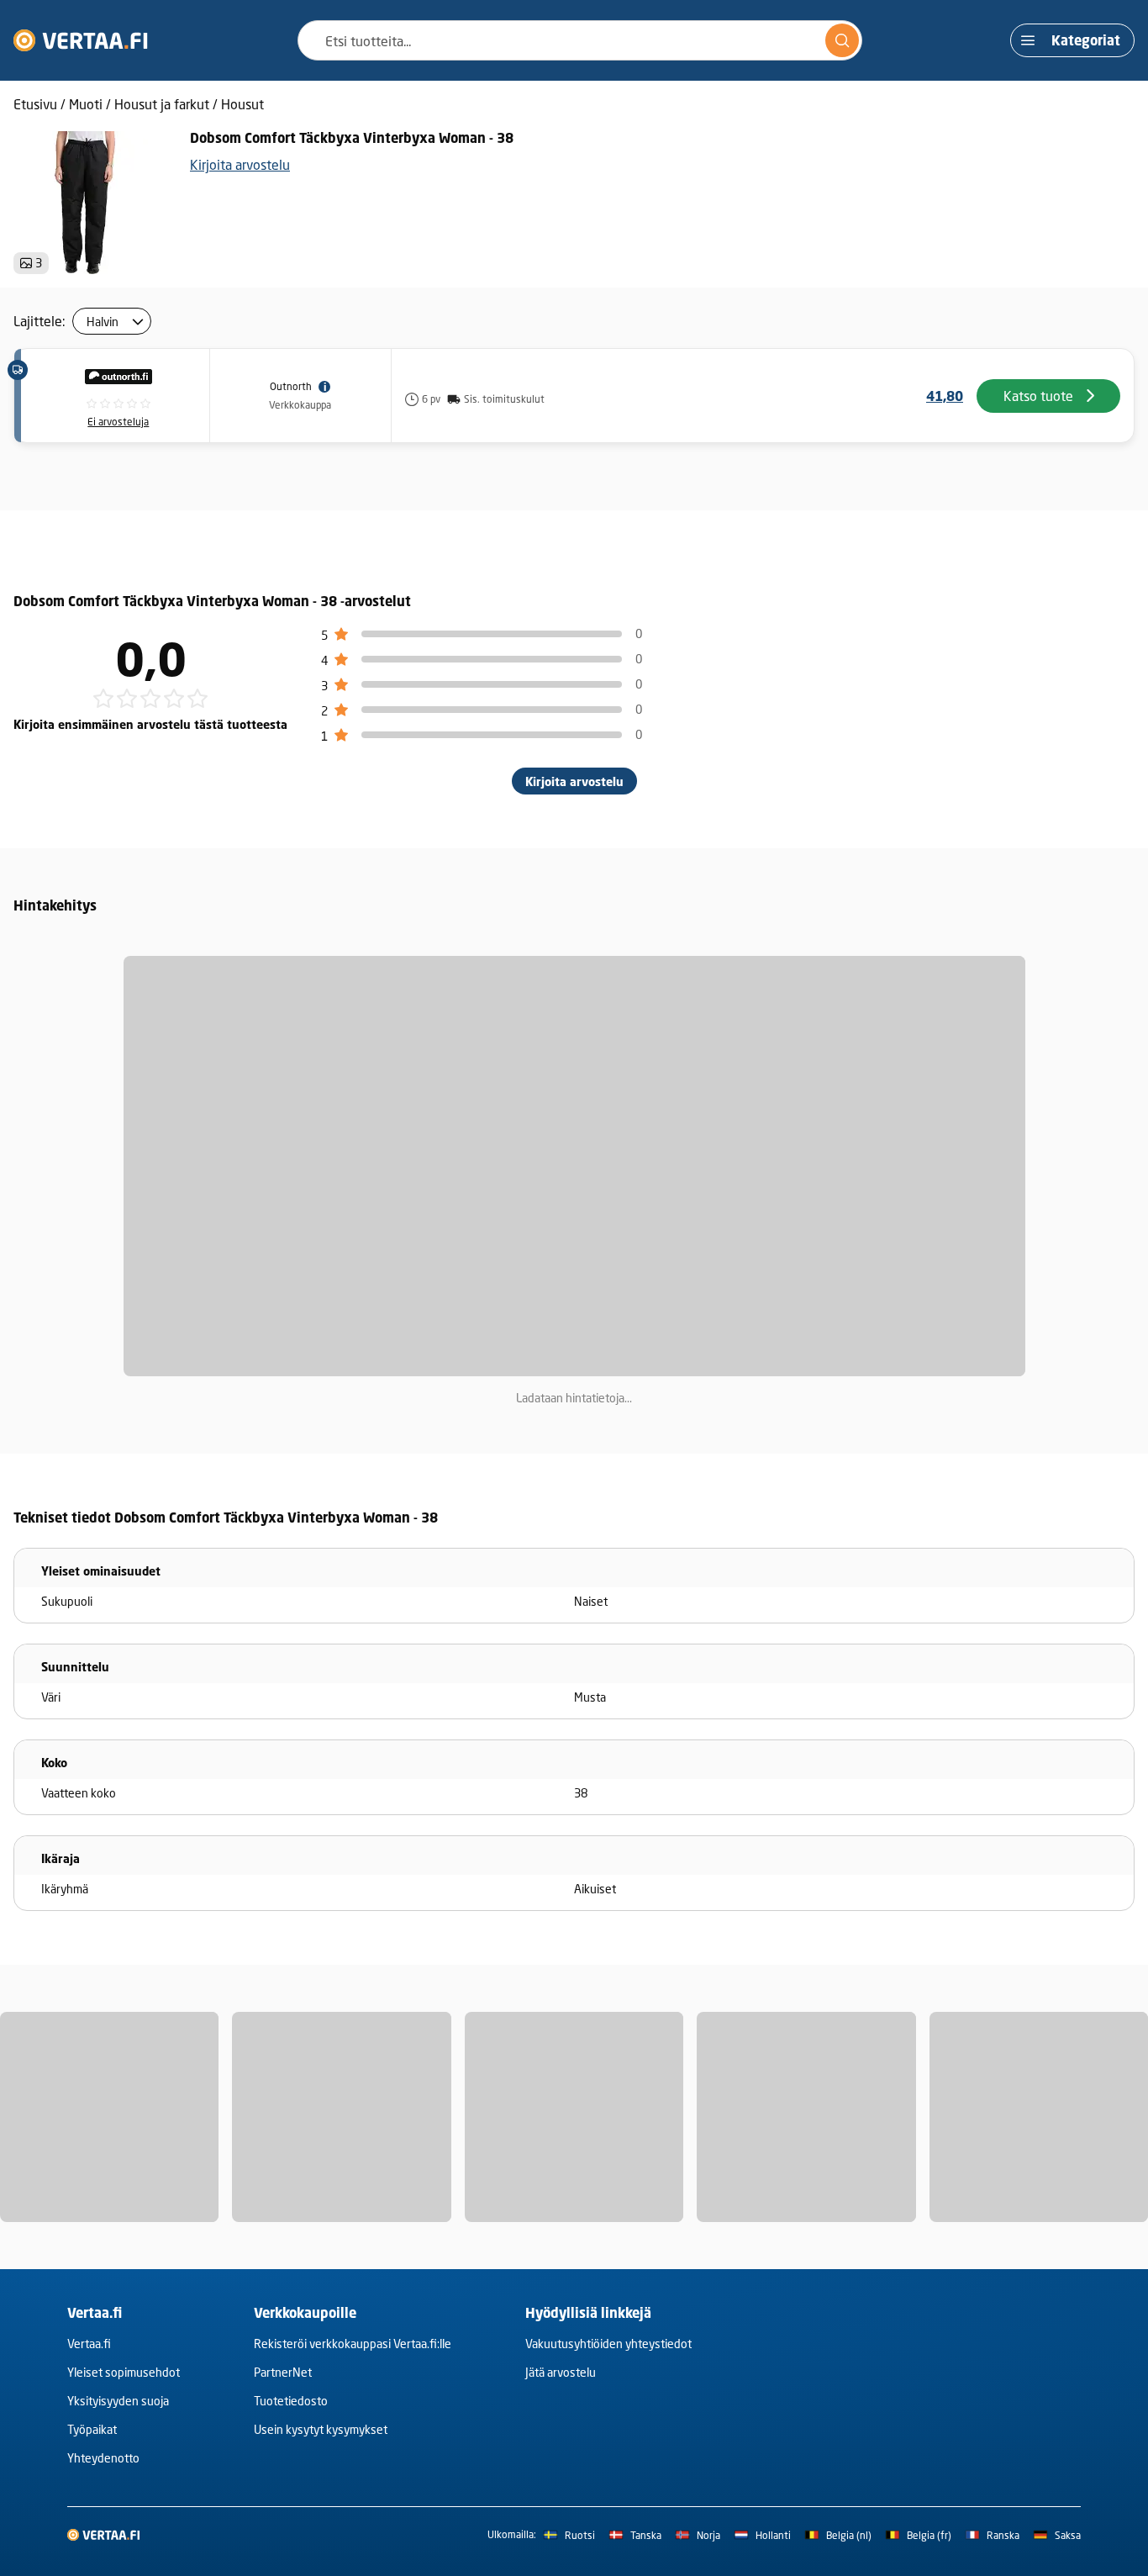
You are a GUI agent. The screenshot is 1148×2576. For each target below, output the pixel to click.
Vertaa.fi (89, 2344)
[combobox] (580, 40)
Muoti (86, 104)
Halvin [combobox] (103, 322)
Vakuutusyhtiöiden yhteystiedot (608, 2344)
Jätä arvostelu (561, 2372)
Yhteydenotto (103, 2458)
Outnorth (291, 386)
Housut (242, 104)
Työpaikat (92, 2429)
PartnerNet (283, 2372)
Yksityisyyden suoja (118, 2401)
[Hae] (842, 40)
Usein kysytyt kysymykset (321, 2429)
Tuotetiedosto (291, 2401)
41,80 (945, 396)
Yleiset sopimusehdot (124, 2372)
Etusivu (35, 104)
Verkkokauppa (300, 405)
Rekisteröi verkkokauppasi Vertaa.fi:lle (353, 2344)
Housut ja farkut (162, 104)
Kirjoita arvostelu (240, 164)
